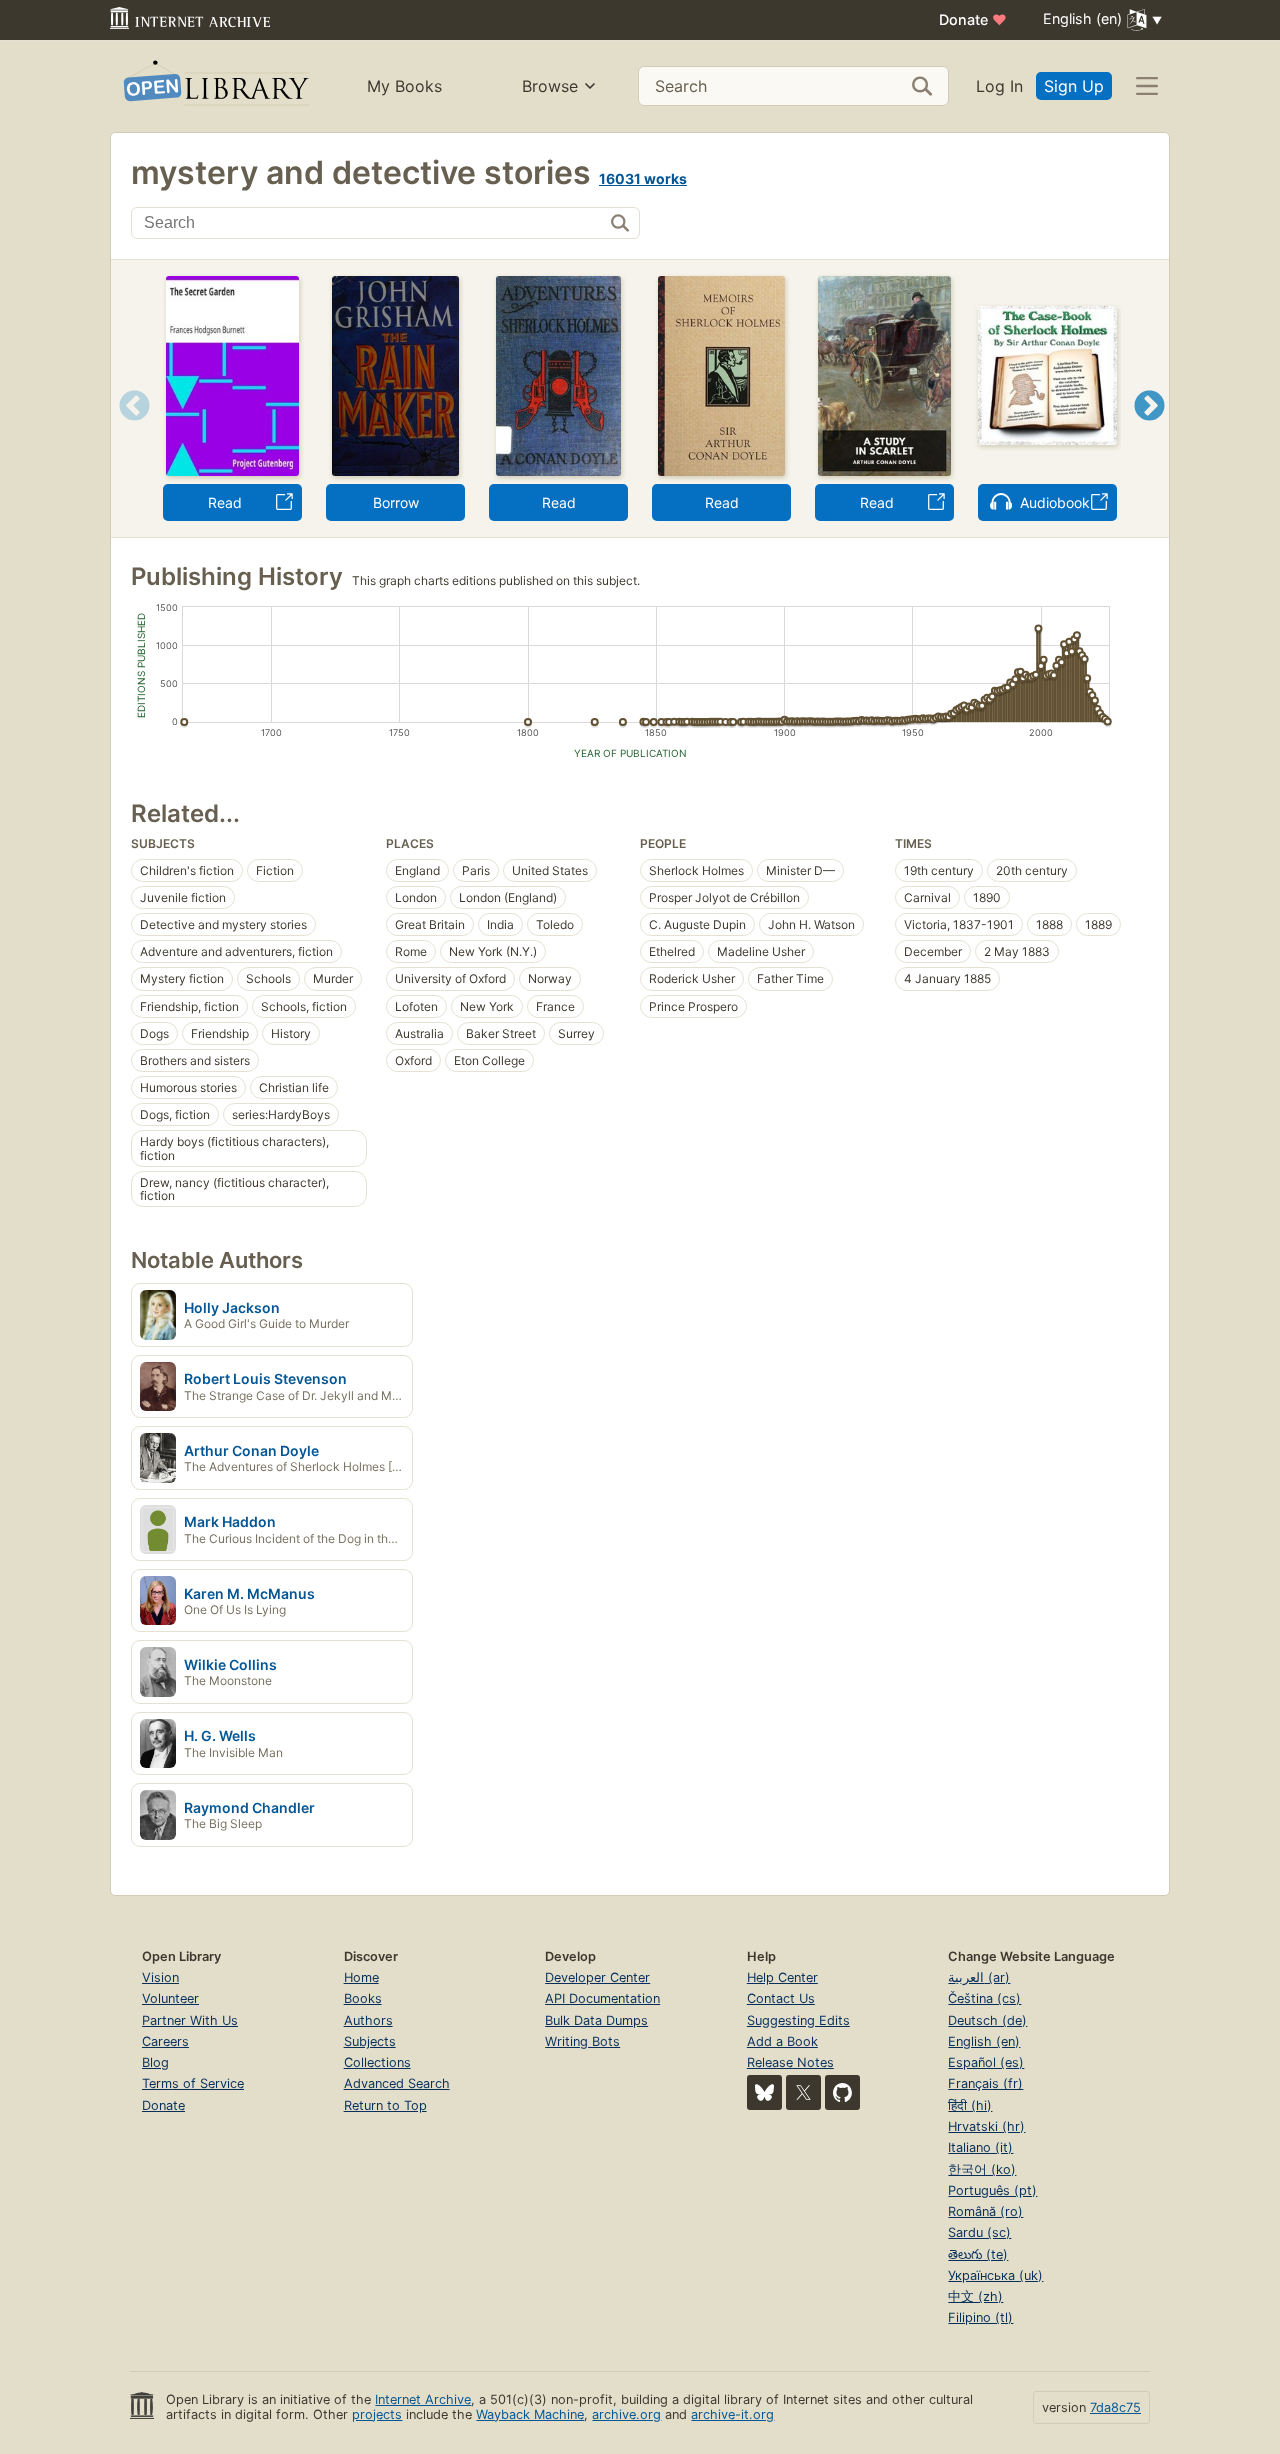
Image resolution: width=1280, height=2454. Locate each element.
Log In (999, 86)
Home (361, 1977)
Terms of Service (193, 2083)
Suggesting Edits (798, 2020)
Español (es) (986, 2062)
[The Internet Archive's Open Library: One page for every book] (214, 86)
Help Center (782, 1977)
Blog (155, 2062)
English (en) (984, 2041)
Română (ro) (985, 2211)
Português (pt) (992, 2190)
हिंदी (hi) (970, 2105)
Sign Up (1074, 86)
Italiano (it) (980, 2147)
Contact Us (781, 1998)
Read (225, 502)
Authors (368, 2020)
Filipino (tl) (980, 2317)
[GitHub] (842, 2092)
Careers (165, 2041)
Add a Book (782, 2041)
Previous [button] (127, 430)
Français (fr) (985, 2083)
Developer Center (597, 1977)
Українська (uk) (995, 2275)
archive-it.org (732, 2414)
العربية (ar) (979, 1977)
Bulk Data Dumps (596, 2020)
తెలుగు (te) (978, 2254)
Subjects (370, 2041)
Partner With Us (190, 2020)
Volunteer (170, 1998)
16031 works (643, 178)
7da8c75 (1115, 2407)
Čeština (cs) (984, 1998)
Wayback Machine (530, 2414)
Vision (160, 1977)
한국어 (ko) (982, 2169)
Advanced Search (397, 2083)
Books (363, 1998)
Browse (550, 86)
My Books (404, 86)
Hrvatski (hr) (986, 2126)
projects (377, 2414)
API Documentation (602, 1998)
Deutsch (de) (987, 2020)
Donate (973, 19)
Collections (377, 2062)
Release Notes (790, 2062)
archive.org (626, 2414)
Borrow (396, 502)
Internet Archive (423, 2399)
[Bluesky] (764, 2092)
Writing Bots (582, 2041)
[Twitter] (803, 2092)
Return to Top (385, 2105)
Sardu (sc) (979, 2232)
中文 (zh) (975, 2296)
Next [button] (1149, 430)
